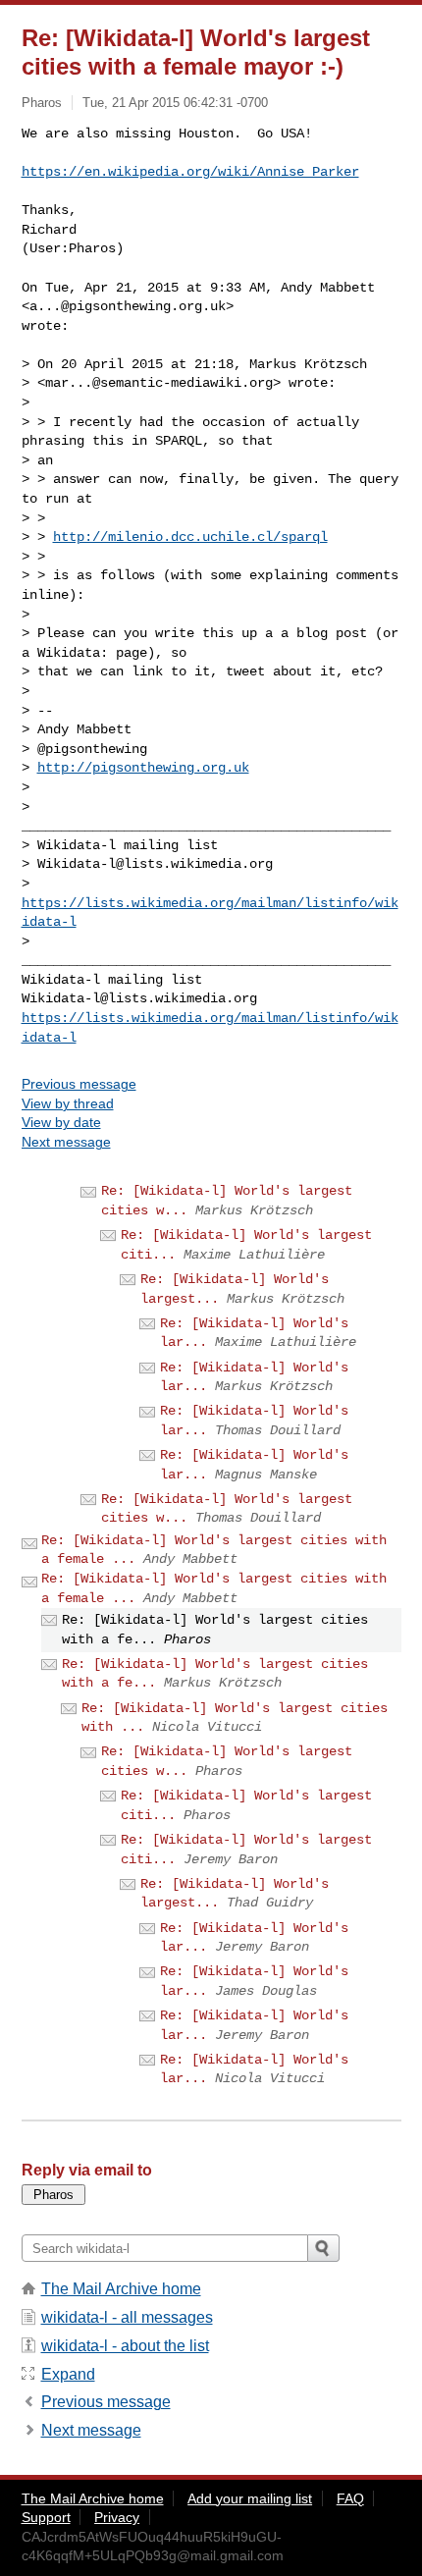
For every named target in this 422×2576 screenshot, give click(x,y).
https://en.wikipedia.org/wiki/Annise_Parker (190, 172)
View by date (61, 1122)
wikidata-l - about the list (125, 2346)
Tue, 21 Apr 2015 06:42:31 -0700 (175, 103)
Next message (66, 1142)
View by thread (68, 1103)
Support (46, 2517)
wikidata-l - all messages (127, 2317)
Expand (68, 2374)
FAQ (350, 2498)
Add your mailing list (250, 2498)
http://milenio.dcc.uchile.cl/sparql (190, 537)
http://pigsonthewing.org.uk (143, 768)
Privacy (117, 2517)
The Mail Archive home (121, 2289)
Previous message (79, 1084)
